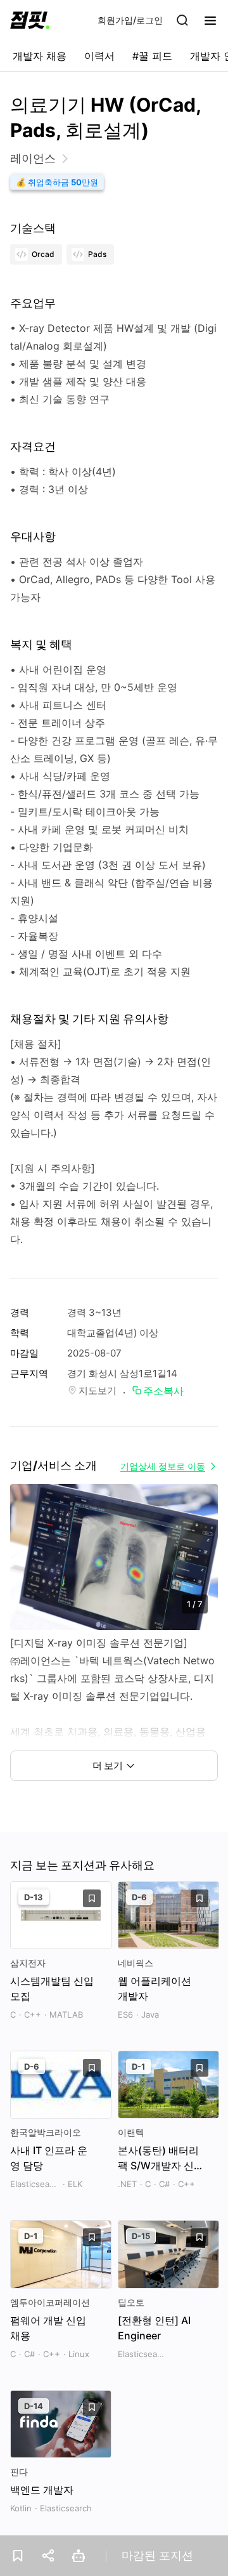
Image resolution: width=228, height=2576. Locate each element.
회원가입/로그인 (130, 20)
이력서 (99, 56)
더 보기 (108, 1765)
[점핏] (30, 20)
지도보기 (98, 1390)
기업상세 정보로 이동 (163, 1466)
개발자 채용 (40, 56)
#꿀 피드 (152, 56)
